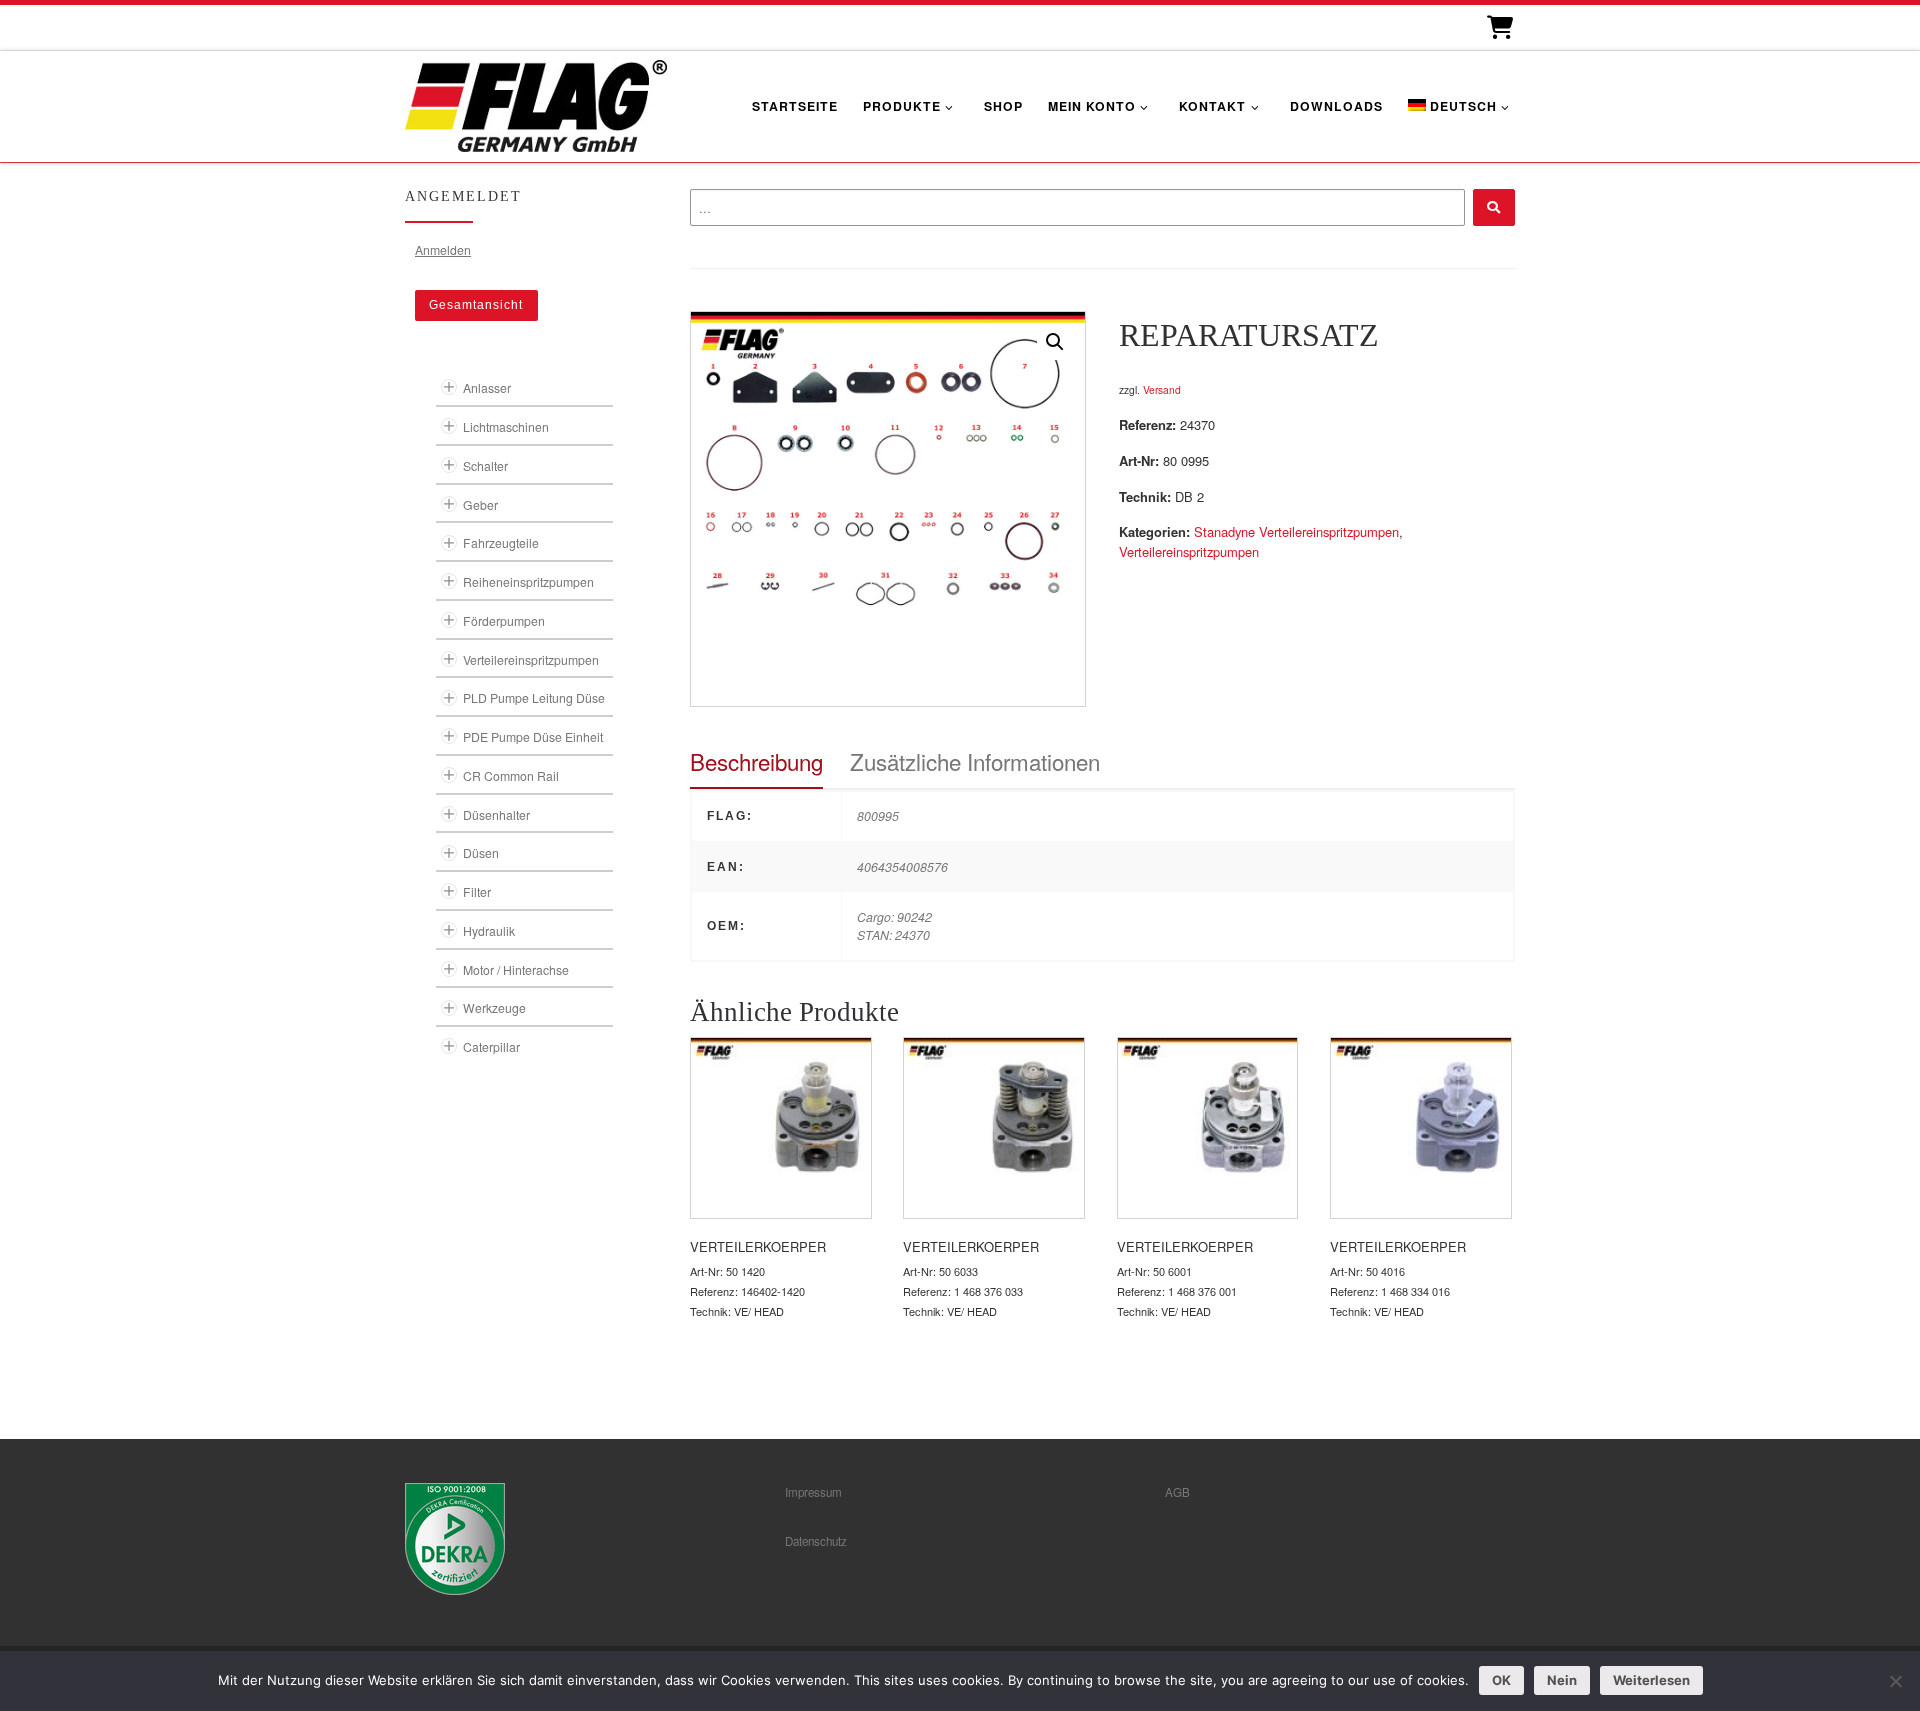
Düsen (481, 852)
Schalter (485, 465)
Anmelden (443, 249)
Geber (480, 504)
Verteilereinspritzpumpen (1189, 551)
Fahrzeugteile (501, 542)
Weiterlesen (1651, 1680)
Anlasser (487, 387)
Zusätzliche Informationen (975, 761)
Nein (1562, 1680)
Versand (1162, 389)
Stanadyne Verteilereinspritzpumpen (1296, 531)
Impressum (813, 1492)
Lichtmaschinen (506, 426)
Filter (477, 891)
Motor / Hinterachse (516, 969)
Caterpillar (491, 1046)
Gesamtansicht (476, 305)
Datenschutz (816, 1541)
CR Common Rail (511, 775)
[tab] (756, 761)
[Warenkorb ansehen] (1498, 27)
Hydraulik (489, 930)
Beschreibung (756, 761)
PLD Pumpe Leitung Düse (534, 697)
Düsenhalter (496, 814)
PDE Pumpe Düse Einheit (533, 736)
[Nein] (1895, 1681)
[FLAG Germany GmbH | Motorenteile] (536, 103)
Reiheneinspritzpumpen (528, 581)
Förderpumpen (504, 620)
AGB (1177, 1492)
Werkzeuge (494, 1007)
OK (1501, 1680)
